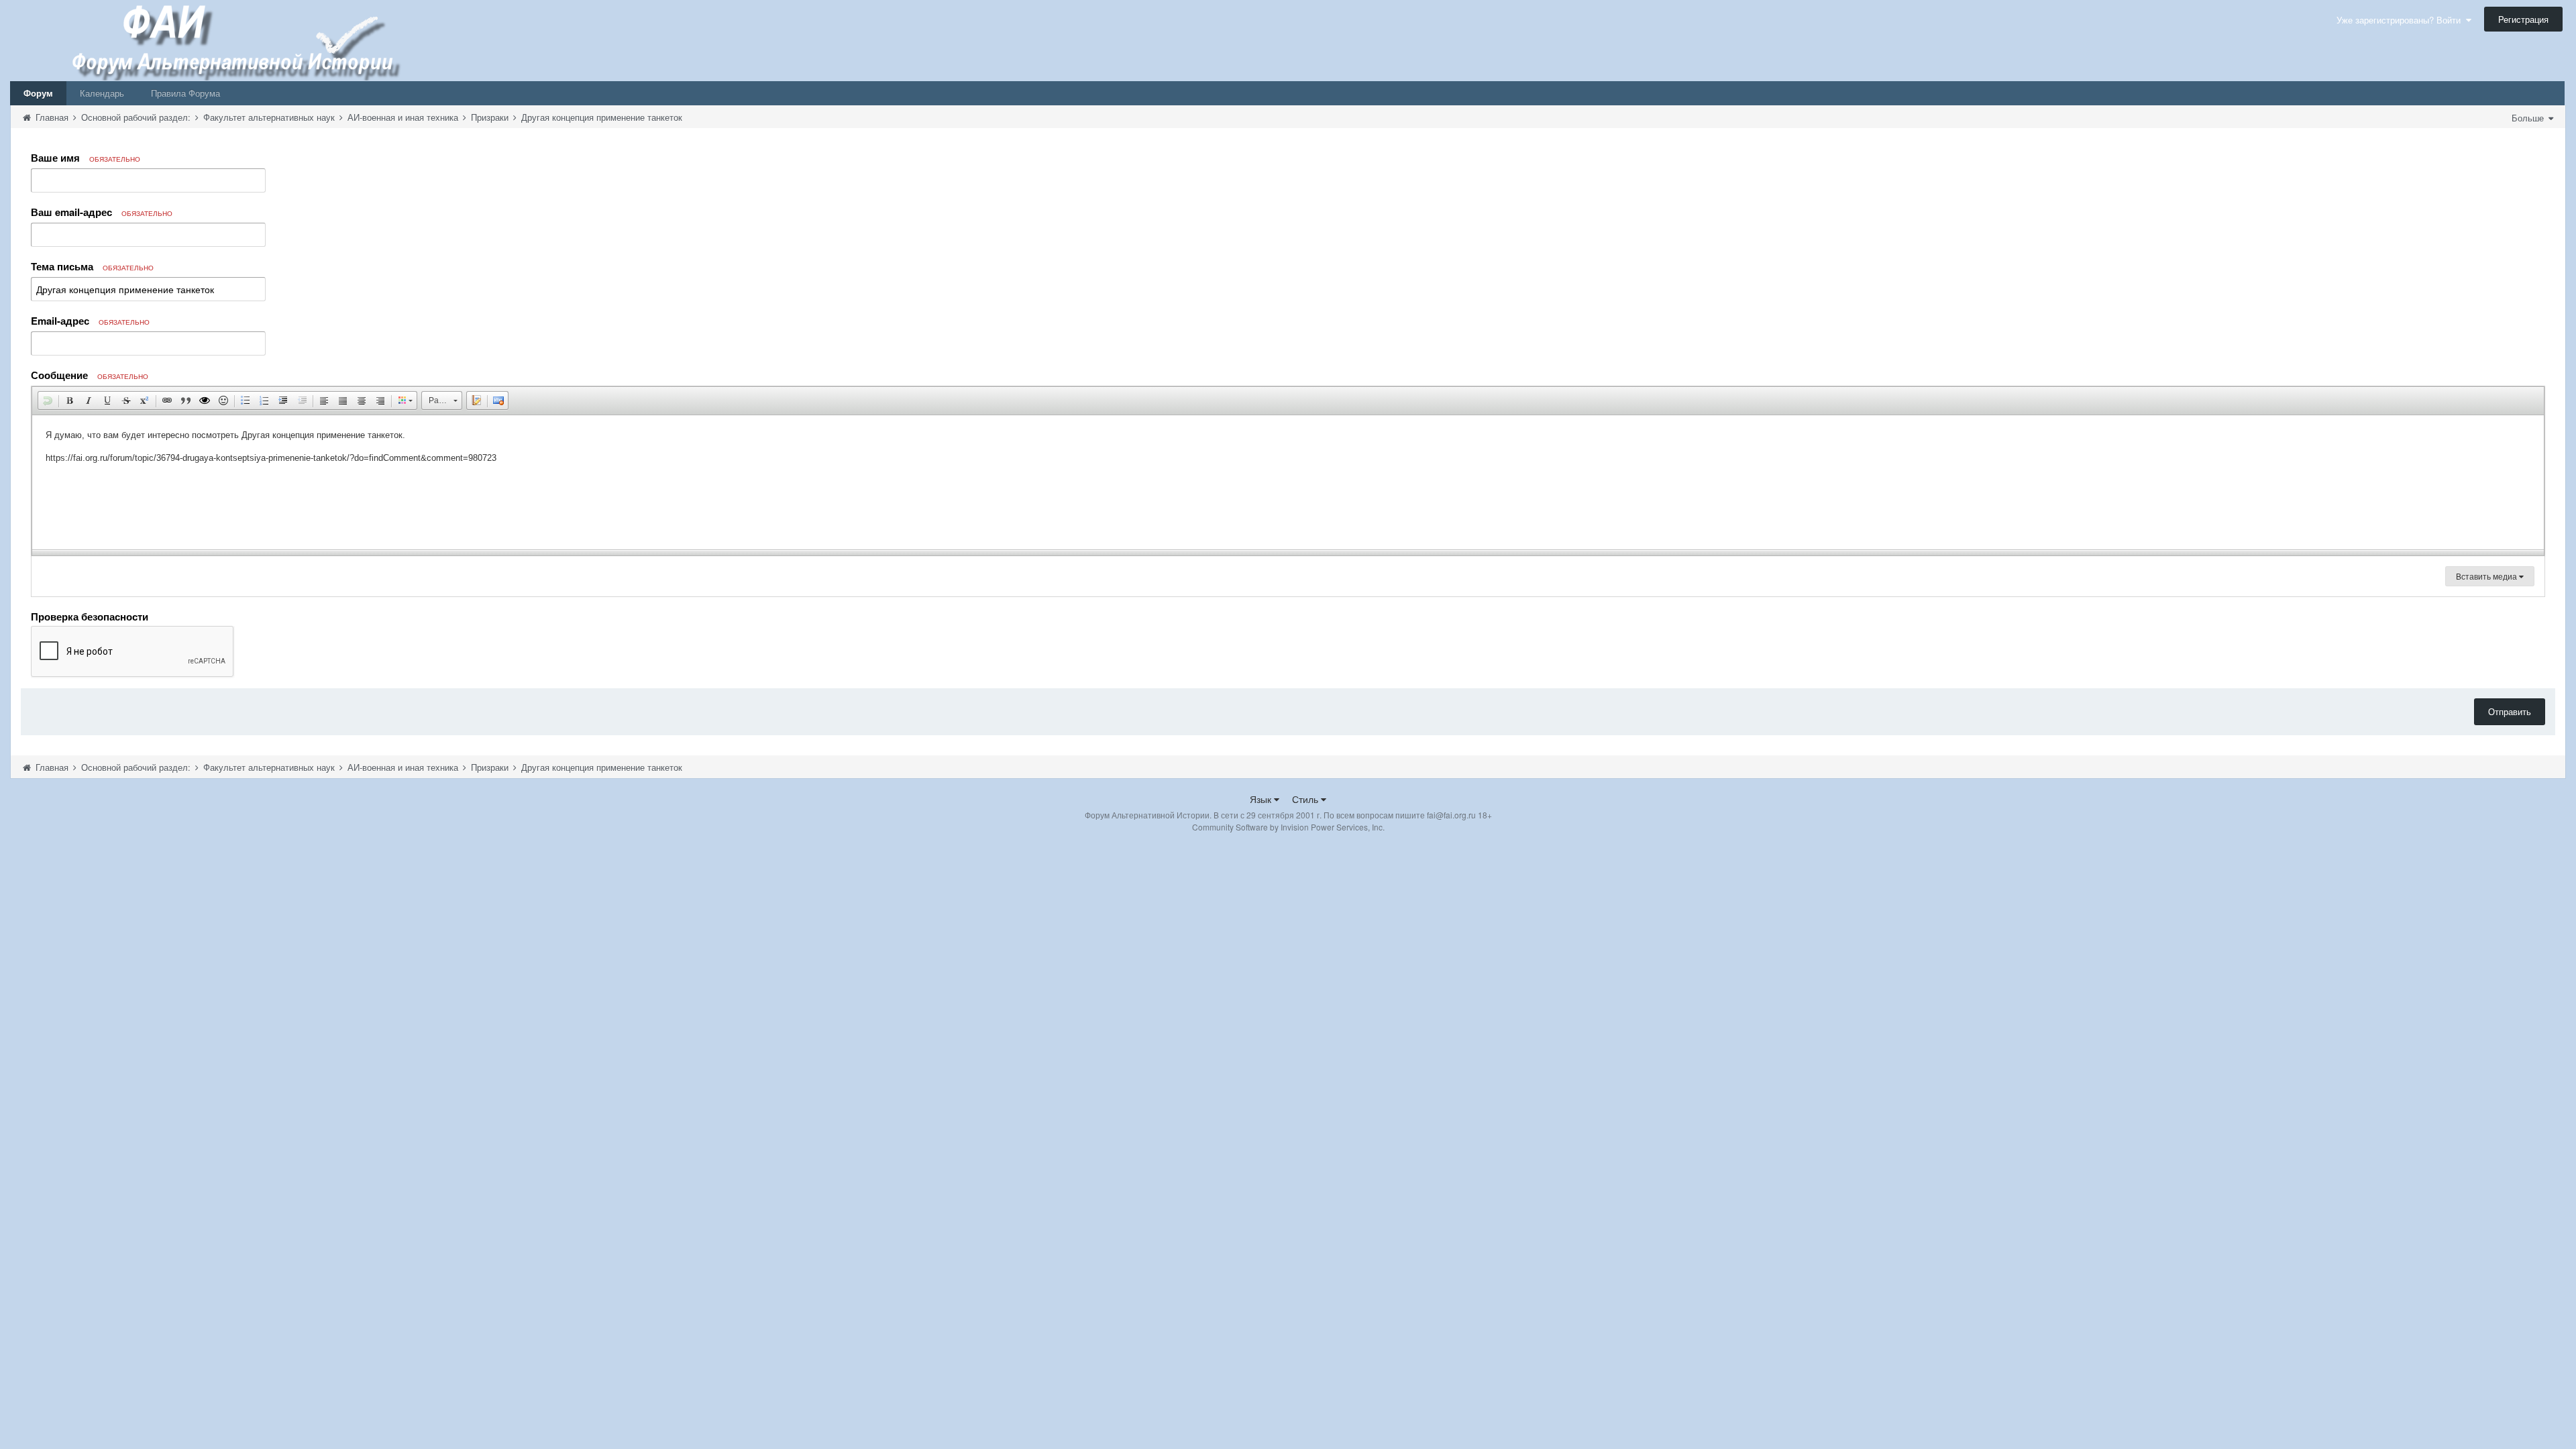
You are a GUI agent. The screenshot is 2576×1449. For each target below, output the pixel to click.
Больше (2529, 118)
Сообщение (90, 375)
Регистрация (2523, 19)
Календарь (102, 93)
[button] (48, 400)
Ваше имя (86, 158)
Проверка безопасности (90, 616)
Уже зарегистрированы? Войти (2401, 20)
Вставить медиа (2487, 576)
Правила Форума (185, 93)
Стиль (1306, 799)
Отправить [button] (2510, 711)
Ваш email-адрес (102, 212)
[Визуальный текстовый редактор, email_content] (1288, 482)
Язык (1262, 799)
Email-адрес (90, 321)
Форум (38, 93)
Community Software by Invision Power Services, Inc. (1288, 827)
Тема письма (92, 266)
